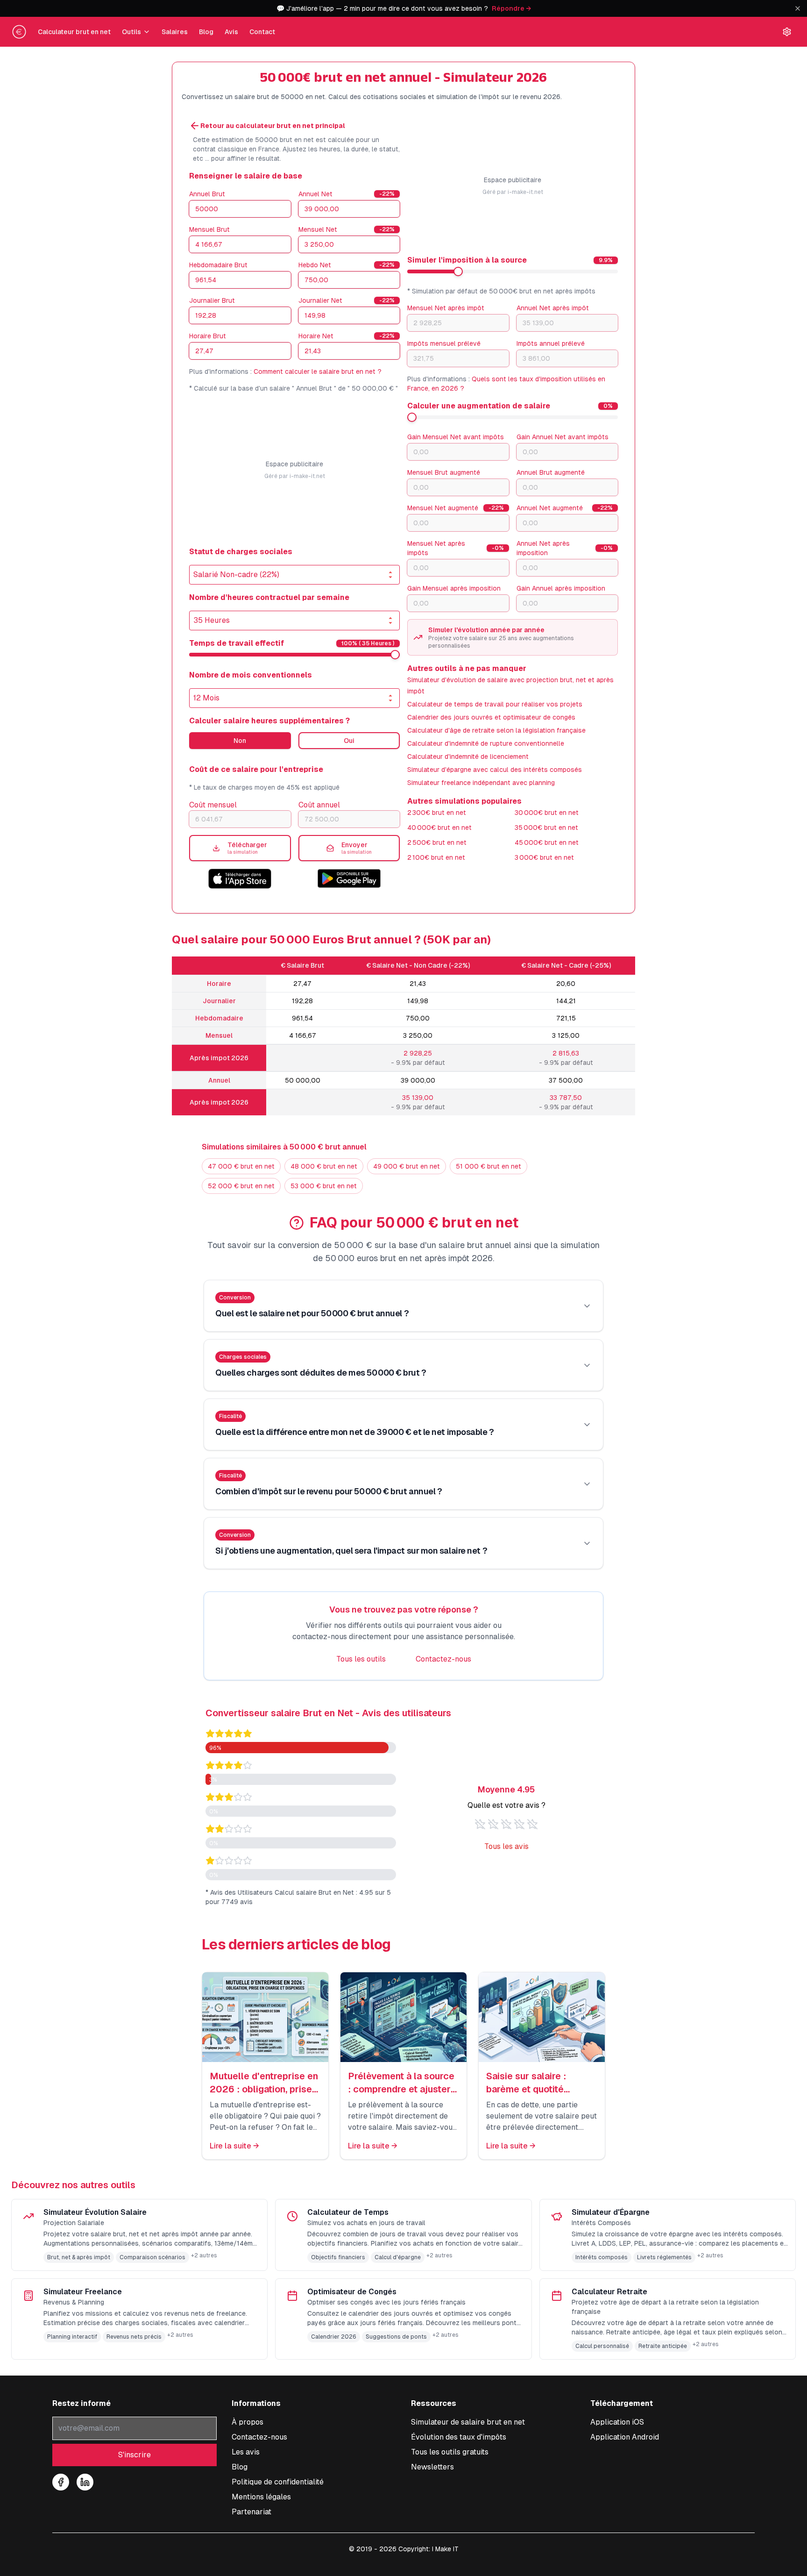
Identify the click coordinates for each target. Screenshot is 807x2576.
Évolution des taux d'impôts (459, 2437)
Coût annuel (319, 805)
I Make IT (445, 2549)
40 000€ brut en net (439, 828)
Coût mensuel (213, 805)
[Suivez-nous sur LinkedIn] (85, 2482)
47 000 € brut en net (241, 1166)
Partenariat (251, 2512)
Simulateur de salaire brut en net (468, 2422)
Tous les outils (361, 1659)
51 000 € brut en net (488, 1166)
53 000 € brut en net (324, 1186)
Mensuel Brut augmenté (444, 472)
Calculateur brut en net (74, 32)
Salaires (175, 32)
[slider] (395, 655)
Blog (206, 32)
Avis (231, 32)
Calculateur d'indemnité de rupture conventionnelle (486, 743)
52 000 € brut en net (241, 1186)
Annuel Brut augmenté (551, 472)
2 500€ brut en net (437, 842)
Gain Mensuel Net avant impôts (456, 437)
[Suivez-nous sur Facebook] (61, 2482)
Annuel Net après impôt (553, 308)
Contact (262, 32)
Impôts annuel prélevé (551, 343)
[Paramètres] (787, 32)
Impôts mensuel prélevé (444, 343)
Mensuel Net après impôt (446, 308)
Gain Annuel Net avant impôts (563, 437)
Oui (349, 741)
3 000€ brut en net (544, 857)
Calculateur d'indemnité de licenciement (468, 756)
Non (240, 741)
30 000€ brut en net (547, 813)
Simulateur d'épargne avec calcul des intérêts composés (495, 770)
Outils (131, 32)
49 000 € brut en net (407, 1166)
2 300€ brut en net (437, 813)
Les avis (246, 2452)
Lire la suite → (234, 2146)
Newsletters (432, 2467)
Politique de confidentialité (278, 2482)
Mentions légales (261, 2497)
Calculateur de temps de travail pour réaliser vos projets (495, 704)
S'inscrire (134, 2455)
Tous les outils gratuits (450, 2452)
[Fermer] (798, 8)
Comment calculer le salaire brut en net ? (318, 371)
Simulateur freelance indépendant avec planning (481, 783)
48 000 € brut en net (324, 1166)
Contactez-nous (443, 1659)
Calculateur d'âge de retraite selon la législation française (496, 730)
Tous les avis (506, 1846)
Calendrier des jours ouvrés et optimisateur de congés (491, 717)
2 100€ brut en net (436, 857)
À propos (248, 2422)
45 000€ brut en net (547, 842)
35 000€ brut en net (546, 828)
